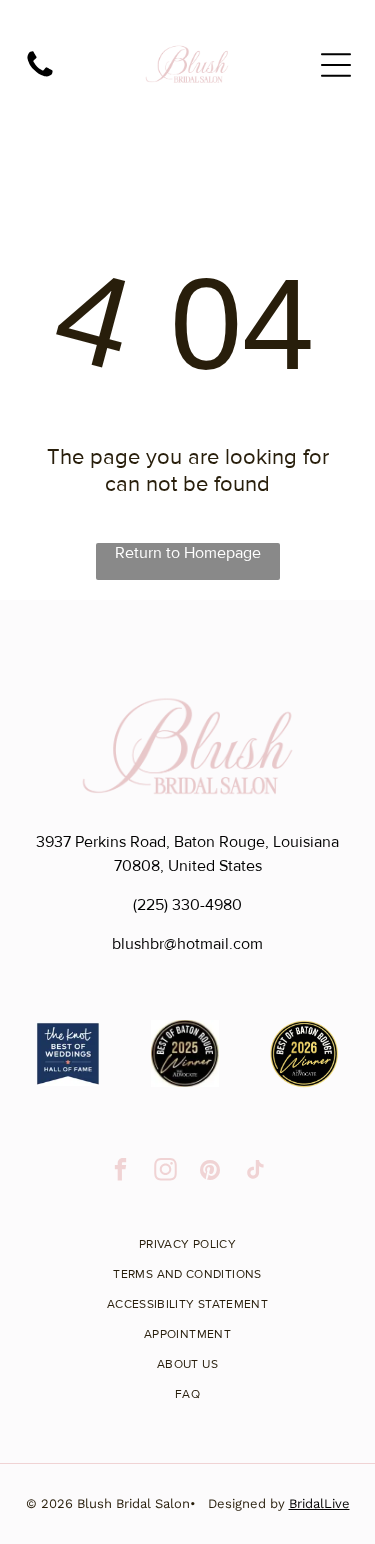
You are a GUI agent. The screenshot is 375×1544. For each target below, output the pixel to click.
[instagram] (165, 1172)
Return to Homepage (188, 553)
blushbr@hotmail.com (187, 944)
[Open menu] (336, 65)
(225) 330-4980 (187, 905)
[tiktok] (255, 1172)
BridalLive (319, 1503)
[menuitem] (188, 1237)
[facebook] (120, 1172)
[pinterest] (210, 1172)
